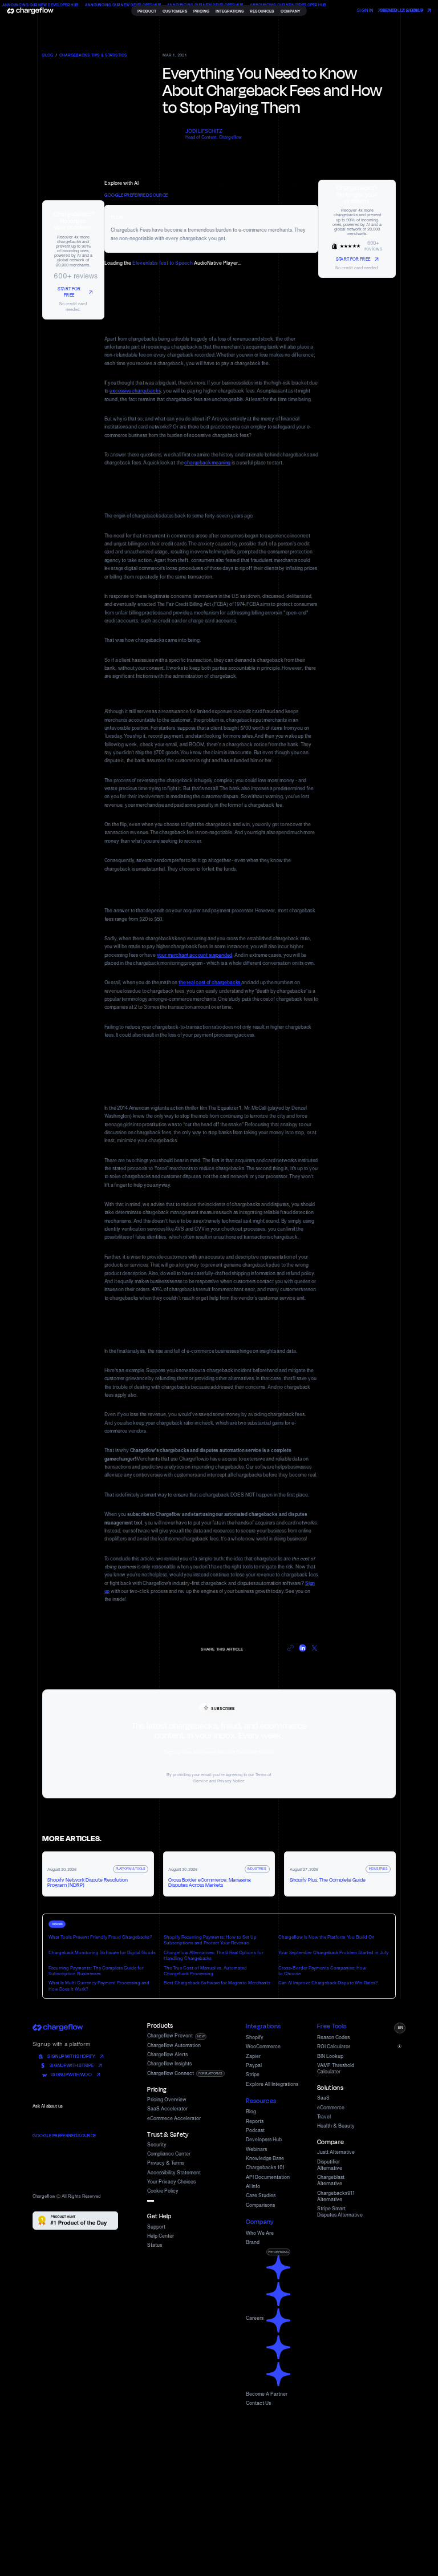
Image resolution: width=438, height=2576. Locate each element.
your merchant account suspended (195, 955)
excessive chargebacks (135, 391)
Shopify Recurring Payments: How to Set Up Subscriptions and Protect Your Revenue (210, 1940)
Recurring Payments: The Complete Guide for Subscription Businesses (96, 1971)
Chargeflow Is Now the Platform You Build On (327, 1937)
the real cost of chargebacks (210, 982)
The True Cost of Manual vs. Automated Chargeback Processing (205, 1971)
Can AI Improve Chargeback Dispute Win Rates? (328, 1983)
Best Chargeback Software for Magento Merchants (217, 1983)
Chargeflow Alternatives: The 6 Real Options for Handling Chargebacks (214, 1955)
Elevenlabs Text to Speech (163, 263)
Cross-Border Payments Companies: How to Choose (322, 1971)
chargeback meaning (207, 463)
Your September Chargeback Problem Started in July (333, 1952)
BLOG (48, 55)
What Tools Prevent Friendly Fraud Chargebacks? (100, 1937)
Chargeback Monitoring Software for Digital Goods (102, 1952)
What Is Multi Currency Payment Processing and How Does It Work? (99, 1985)
